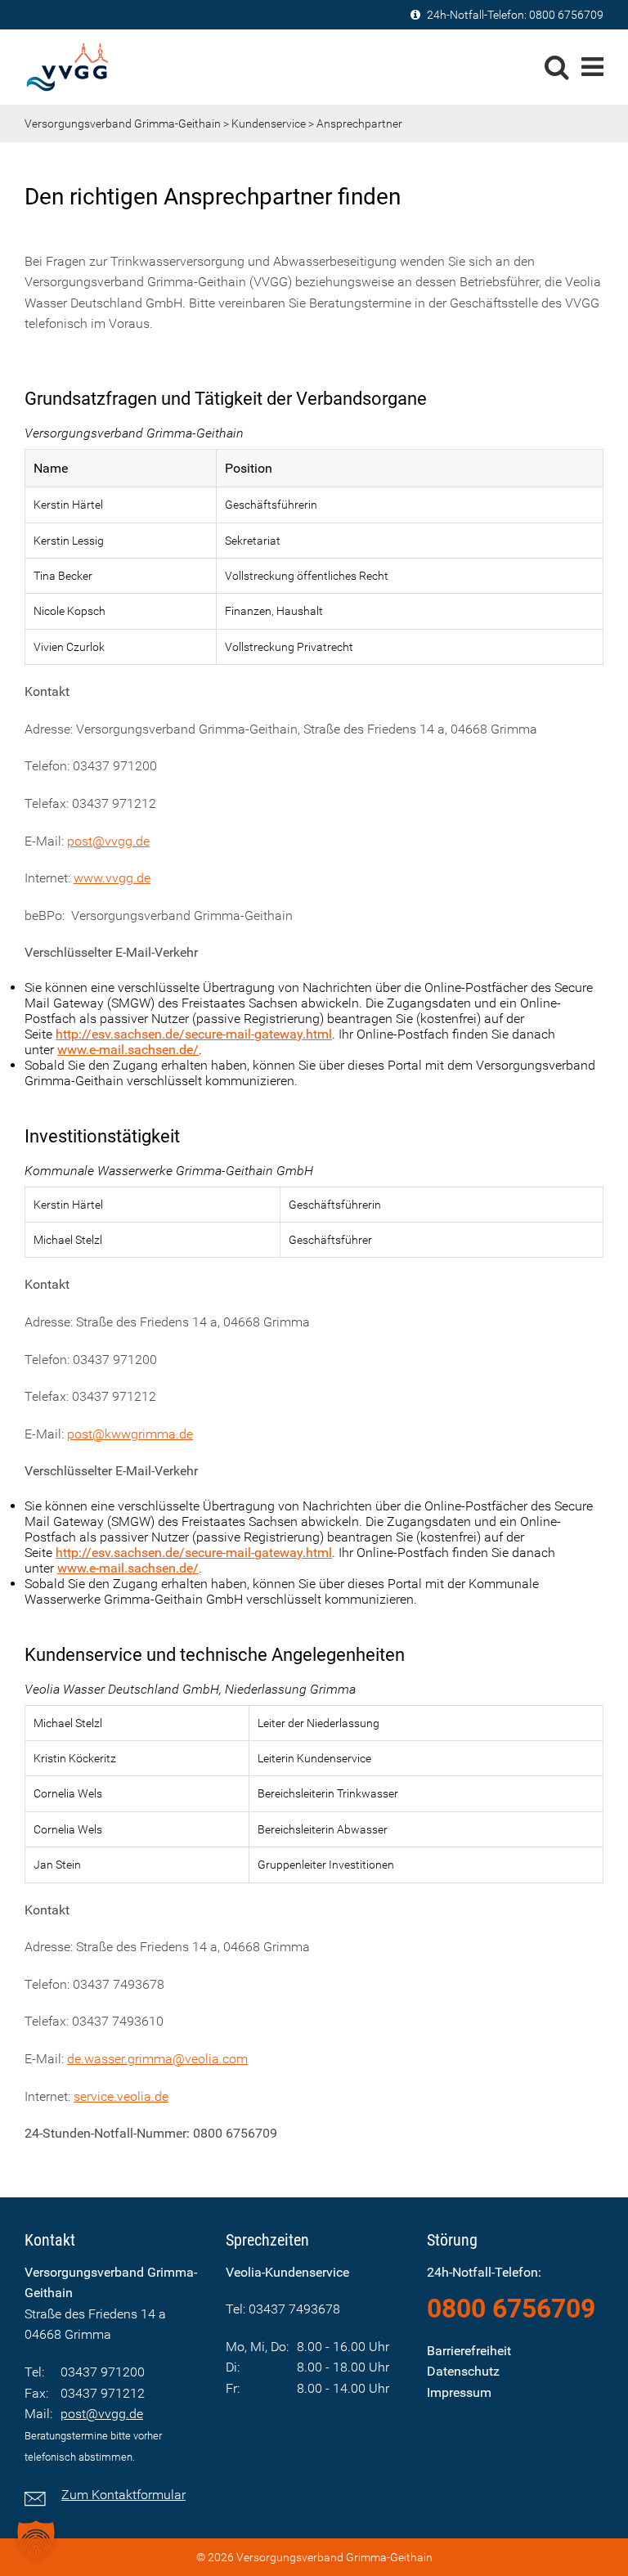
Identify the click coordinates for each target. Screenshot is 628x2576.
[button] (36, 2540)
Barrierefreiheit (469, 2351)
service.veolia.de (121, 2096)
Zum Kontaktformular (123, 2495)
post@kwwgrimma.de (130, 1434)
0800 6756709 (566, 15)
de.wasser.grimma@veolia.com (157, 2059)
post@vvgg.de (108, 841)
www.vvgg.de (112, 878)
